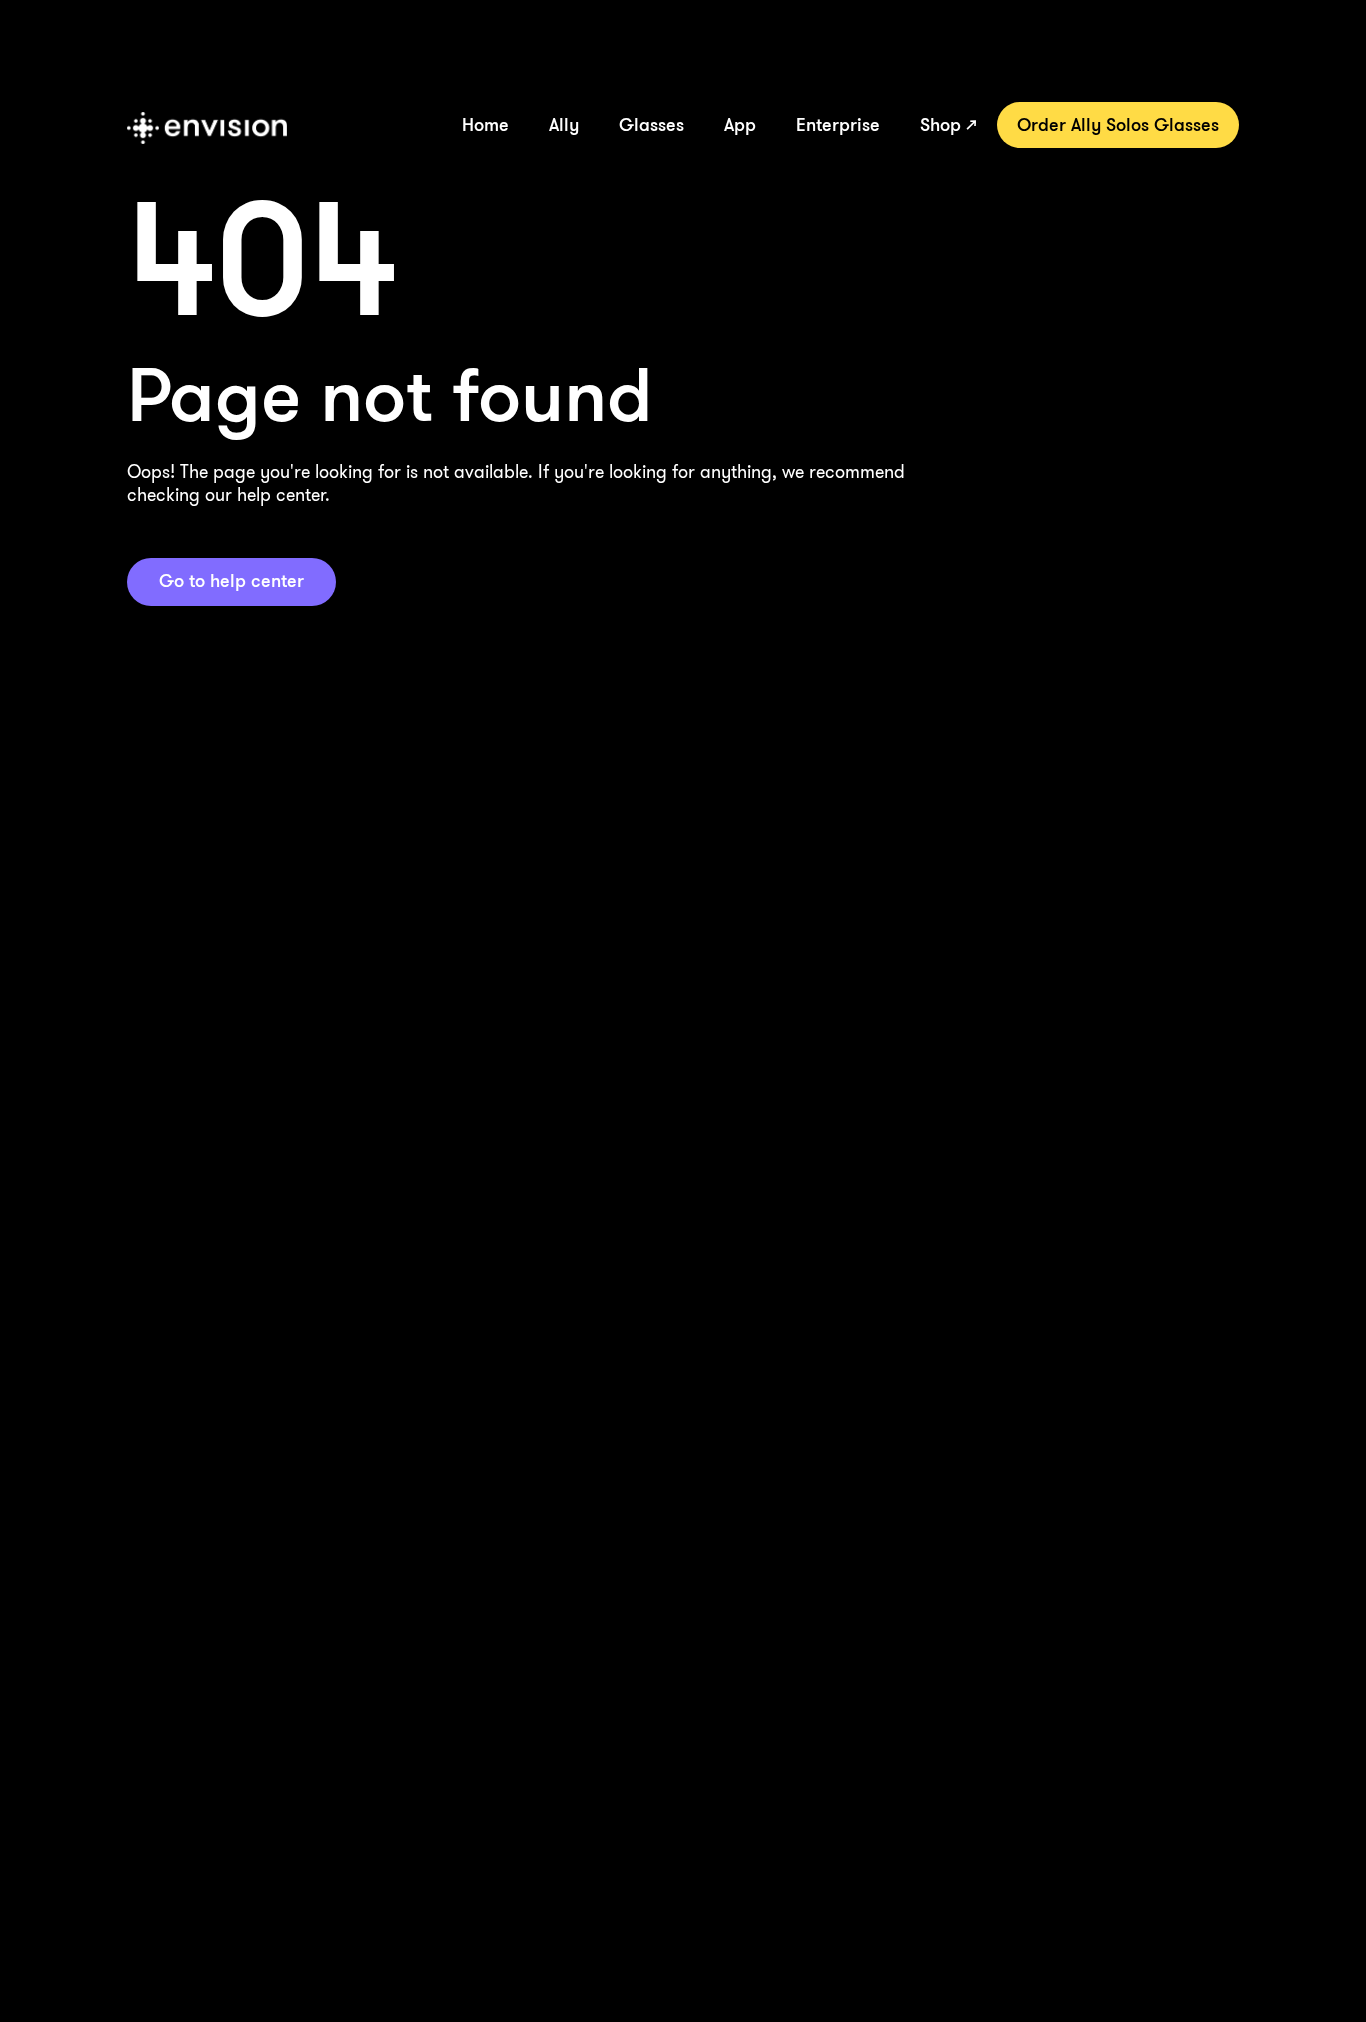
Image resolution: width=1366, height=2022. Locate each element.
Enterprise (838, 124)
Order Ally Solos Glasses (1118, 124)
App (740, 124)
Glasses (651, 124)
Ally (564, 124)
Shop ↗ (948, 124)
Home (485, 124)
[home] (207, 128)
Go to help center (231, 580)
